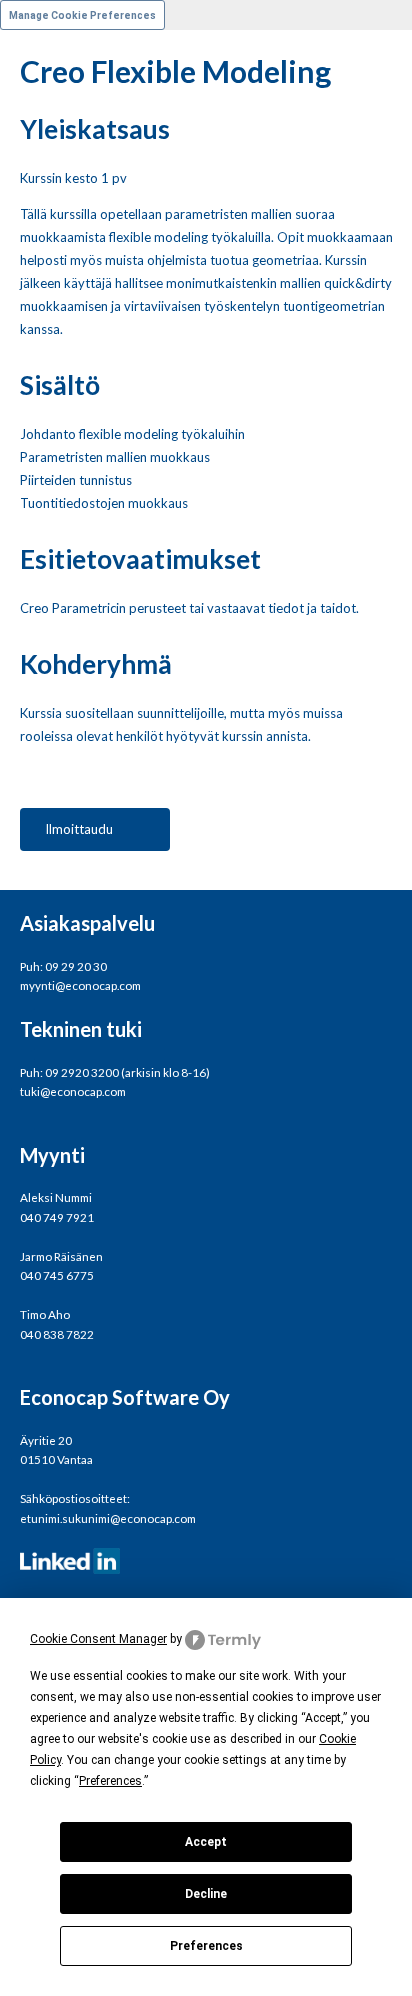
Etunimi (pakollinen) (57, 71)
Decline (206, 1894)
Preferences (206, 1946)
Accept (206, 1842)
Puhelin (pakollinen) (56, 381)
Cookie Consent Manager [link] (98, 1639)
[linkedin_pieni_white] (206, 1561)
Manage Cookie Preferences (82, 15)
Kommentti (32, 459)
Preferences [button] (110, 1781)
